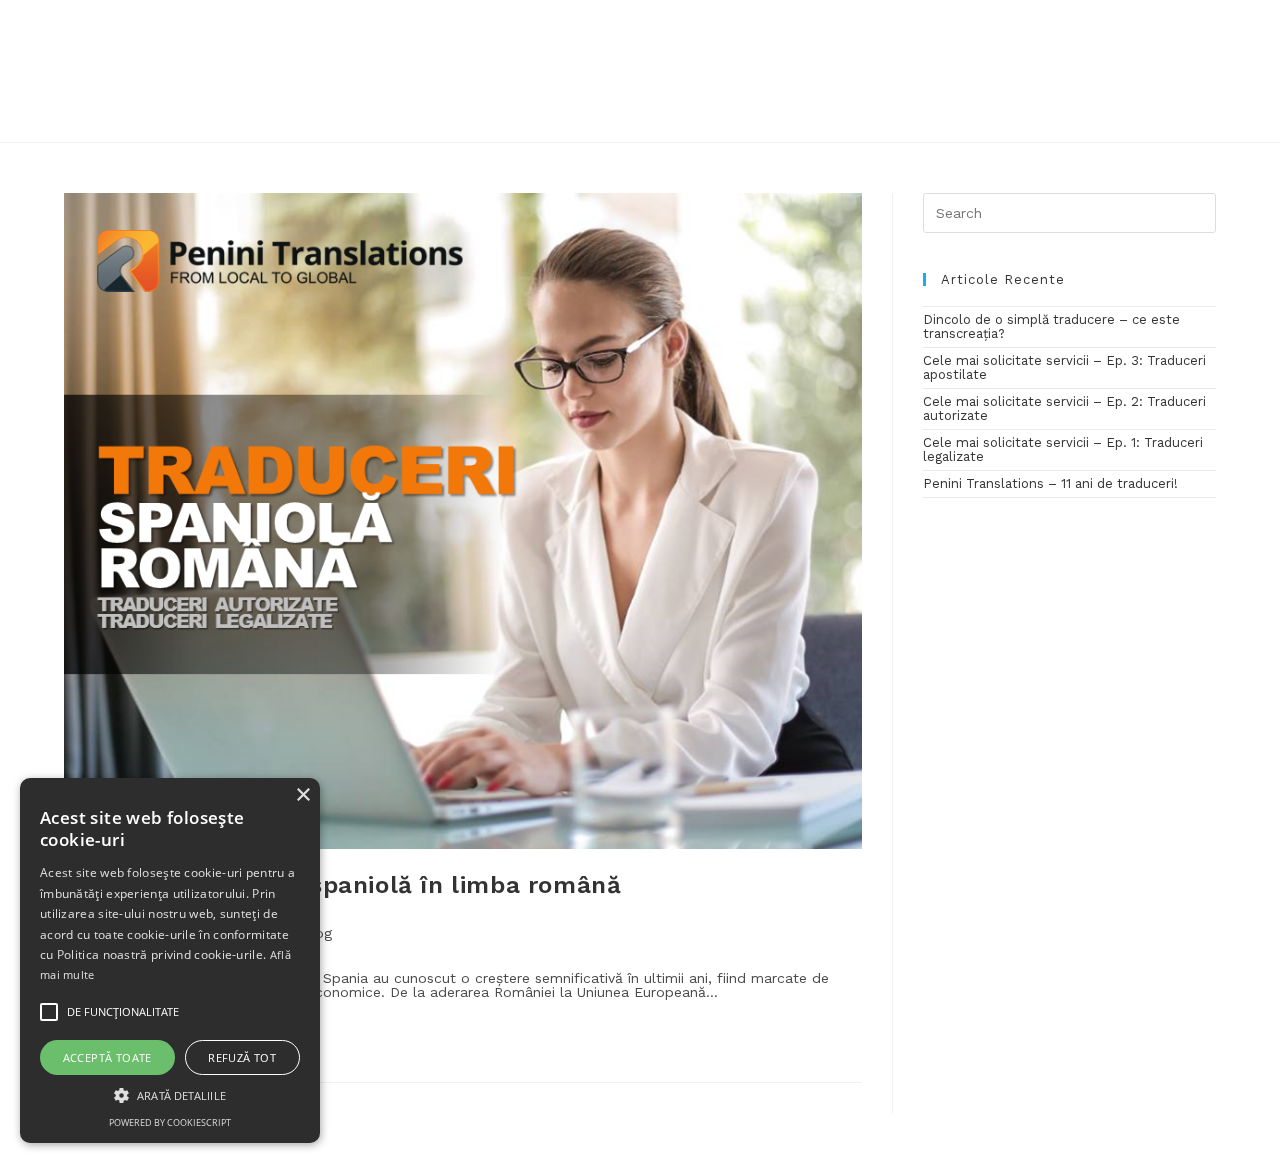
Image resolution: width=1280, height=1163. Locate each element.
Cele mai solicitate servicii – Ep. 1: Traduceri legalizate (1063, 449)
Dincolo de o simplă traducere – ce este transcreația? (1051, 326)
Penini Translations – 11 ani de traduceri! (1050, 483)
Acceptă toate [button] (107, 1057)
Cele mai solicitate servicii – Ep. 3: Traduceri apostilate (1064, 367)
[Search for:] (1069, 211)
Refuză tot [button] (242, 1057)
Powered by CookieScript (170, 1122)
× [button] (302, 795)
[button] (170, 1094)
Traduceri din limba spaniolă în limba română (342, 885)
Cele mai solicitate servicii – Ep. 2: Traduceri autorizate (1064, 408)
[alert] (170, 960)
